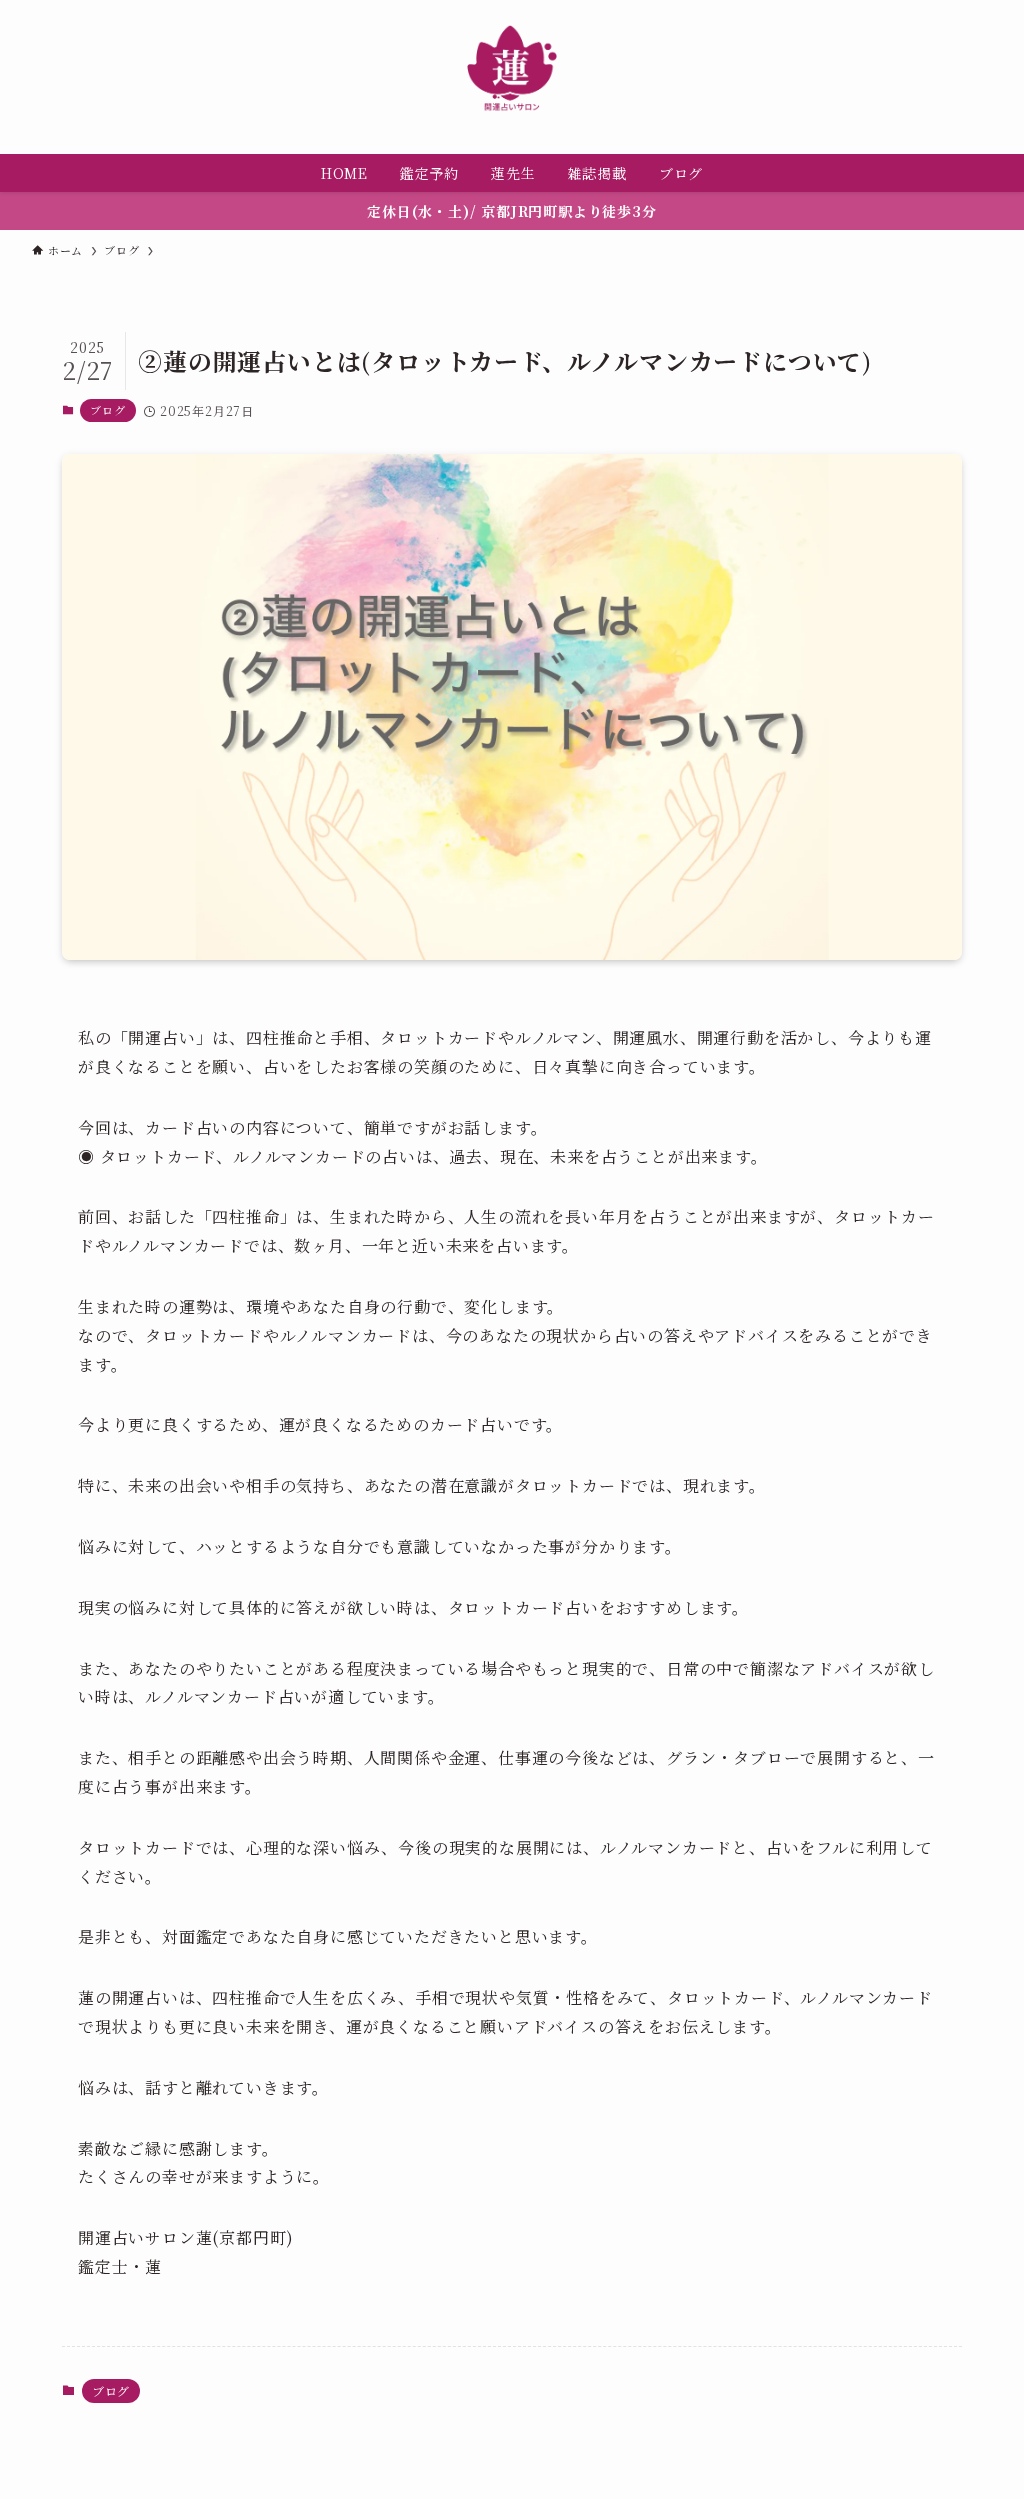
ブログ (107, 410)
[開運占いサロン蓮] (512, 69)
